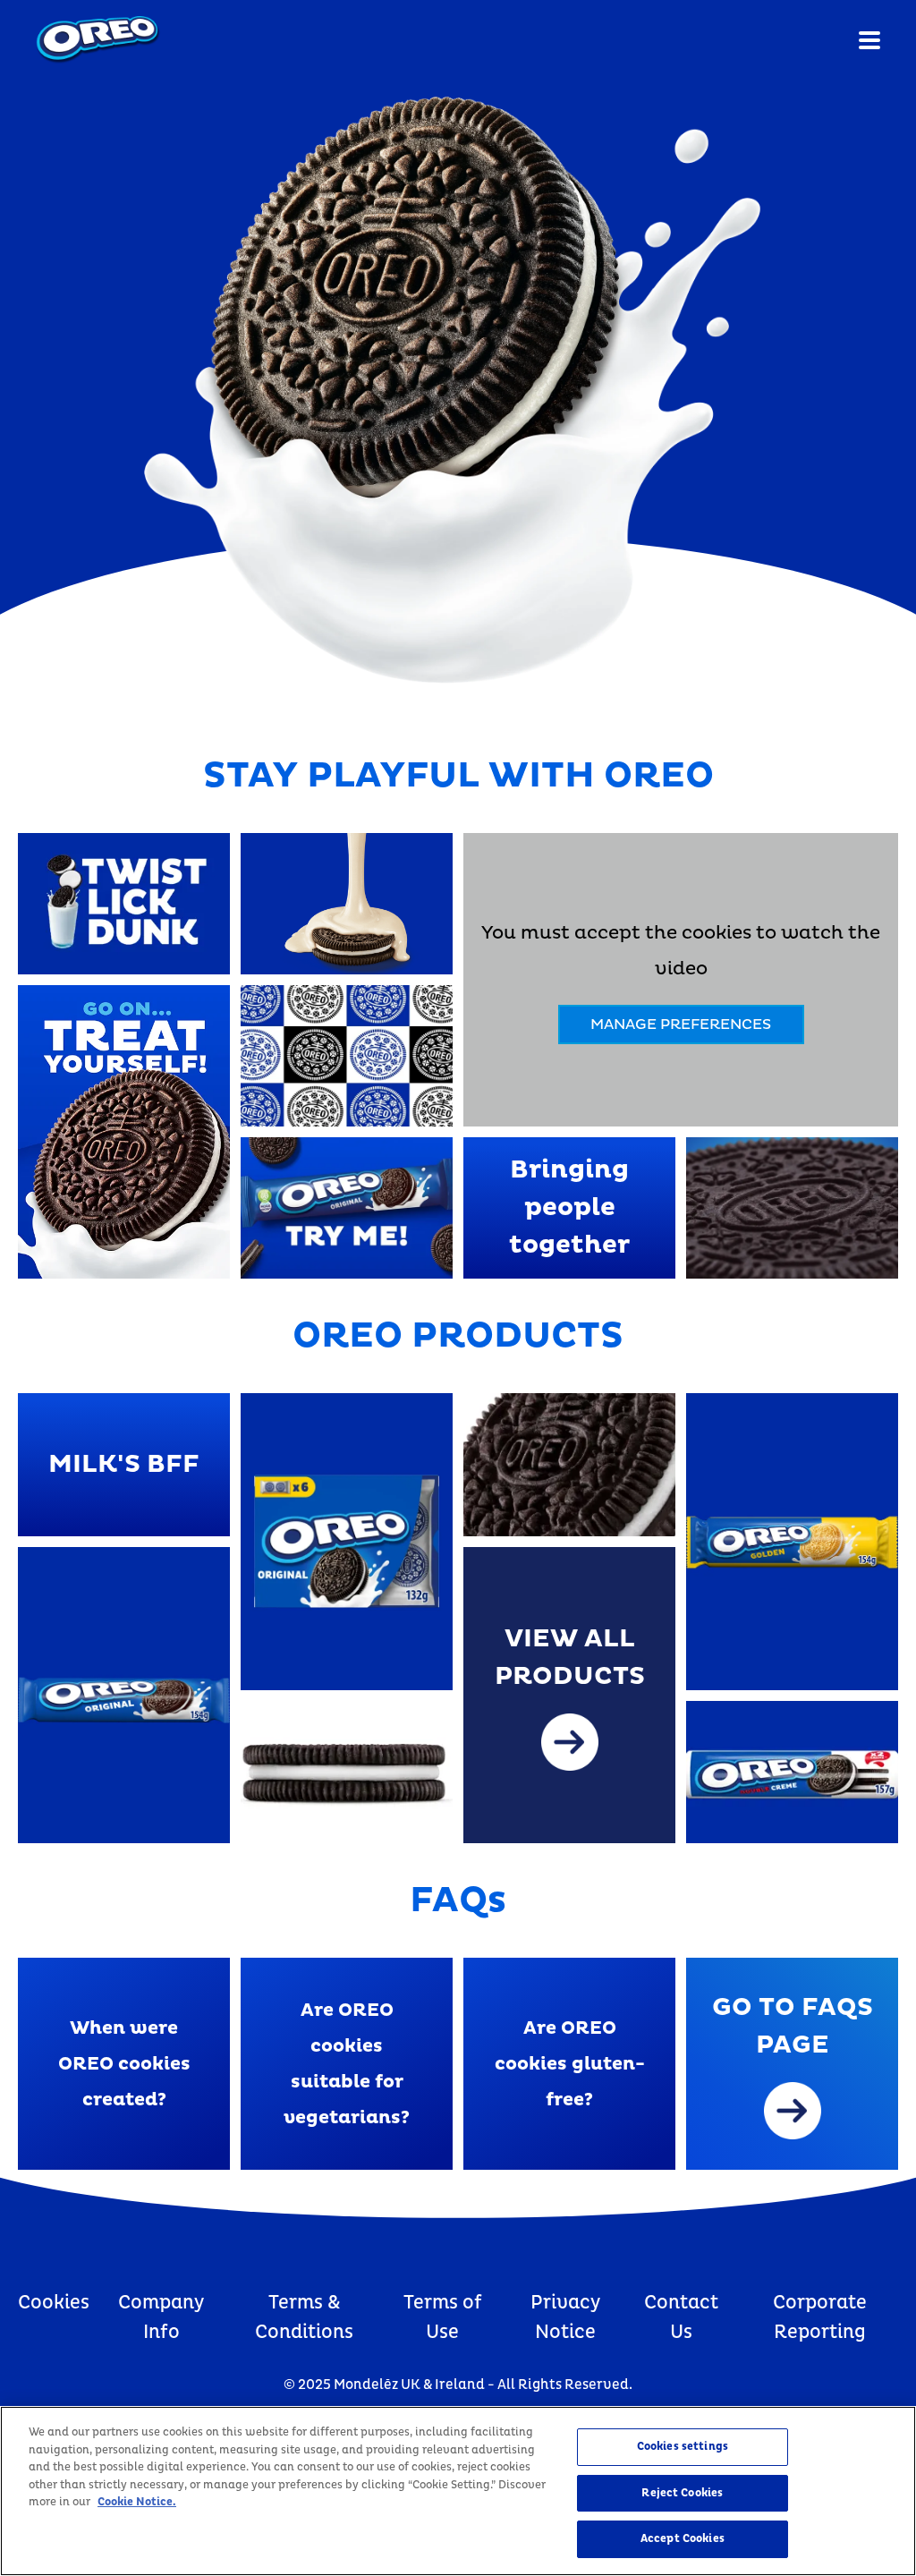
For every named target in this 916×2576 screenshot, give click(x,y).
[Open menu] (869, 40)
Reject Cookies (682, 2493)
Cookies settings (683, 2446)
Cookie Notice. (137, 2502)
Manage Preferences (681, 1024)
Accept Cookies (683, 2538)
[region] (458, 2491)
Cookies (54, 2303)
